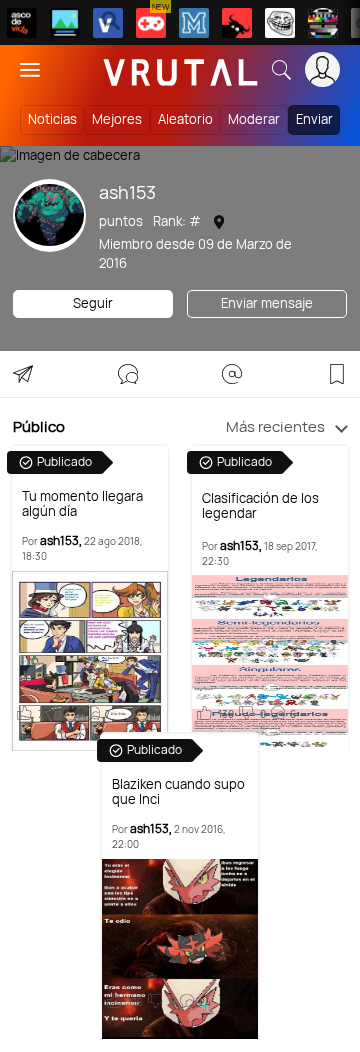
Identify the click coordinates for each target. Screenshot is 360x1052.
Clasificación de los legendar (260, 506)
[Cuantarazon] (65, 23)
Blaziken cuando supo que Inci (178, 792)
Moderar (254, 119)
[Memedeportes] (194, 23)
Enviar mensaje (267, 303)
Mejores (117, 119)
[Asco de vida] (22, 23)
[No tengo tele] (323, 23)
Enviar (314, 119)
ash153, (61, 540)
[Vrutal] (151, 23)
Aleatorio (185, 119)
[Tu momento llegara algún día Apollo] (90, 661)
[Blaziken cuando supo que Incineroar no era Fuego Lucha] (180, 949)
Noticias (52, 119)
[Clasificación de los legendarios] (270, 665)
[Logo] (181, 69)
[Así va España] (237, 23)
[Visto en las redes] (108, 23)
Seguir (93, 303)
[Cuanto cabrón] (280, 23)
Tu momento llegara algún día (82, 504)
